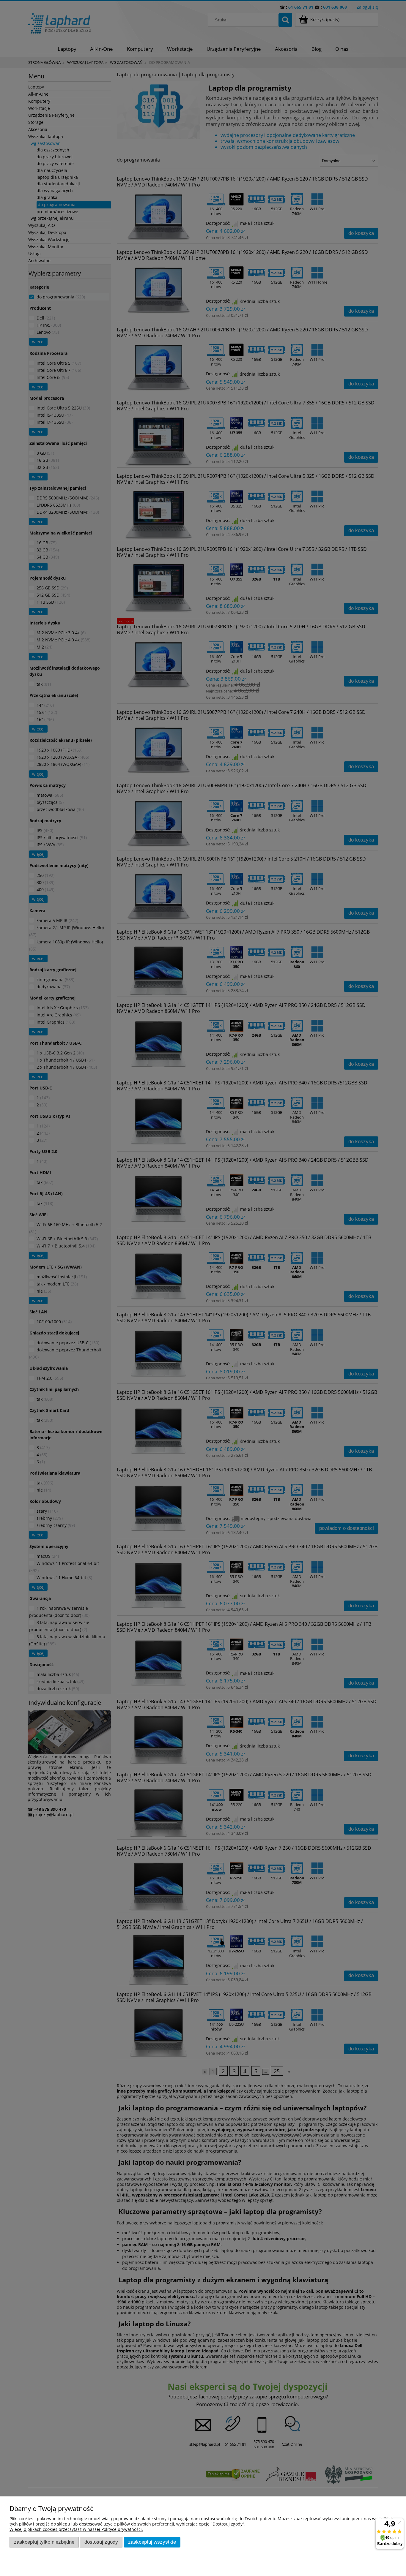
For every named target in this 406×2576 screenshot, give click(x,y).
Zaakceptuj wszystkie (152, 2542)
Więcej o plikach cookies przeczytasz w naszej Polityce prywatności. (76, 2529)
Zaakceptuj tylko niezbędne (44, 2542)
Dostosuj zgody (101, 2542)
